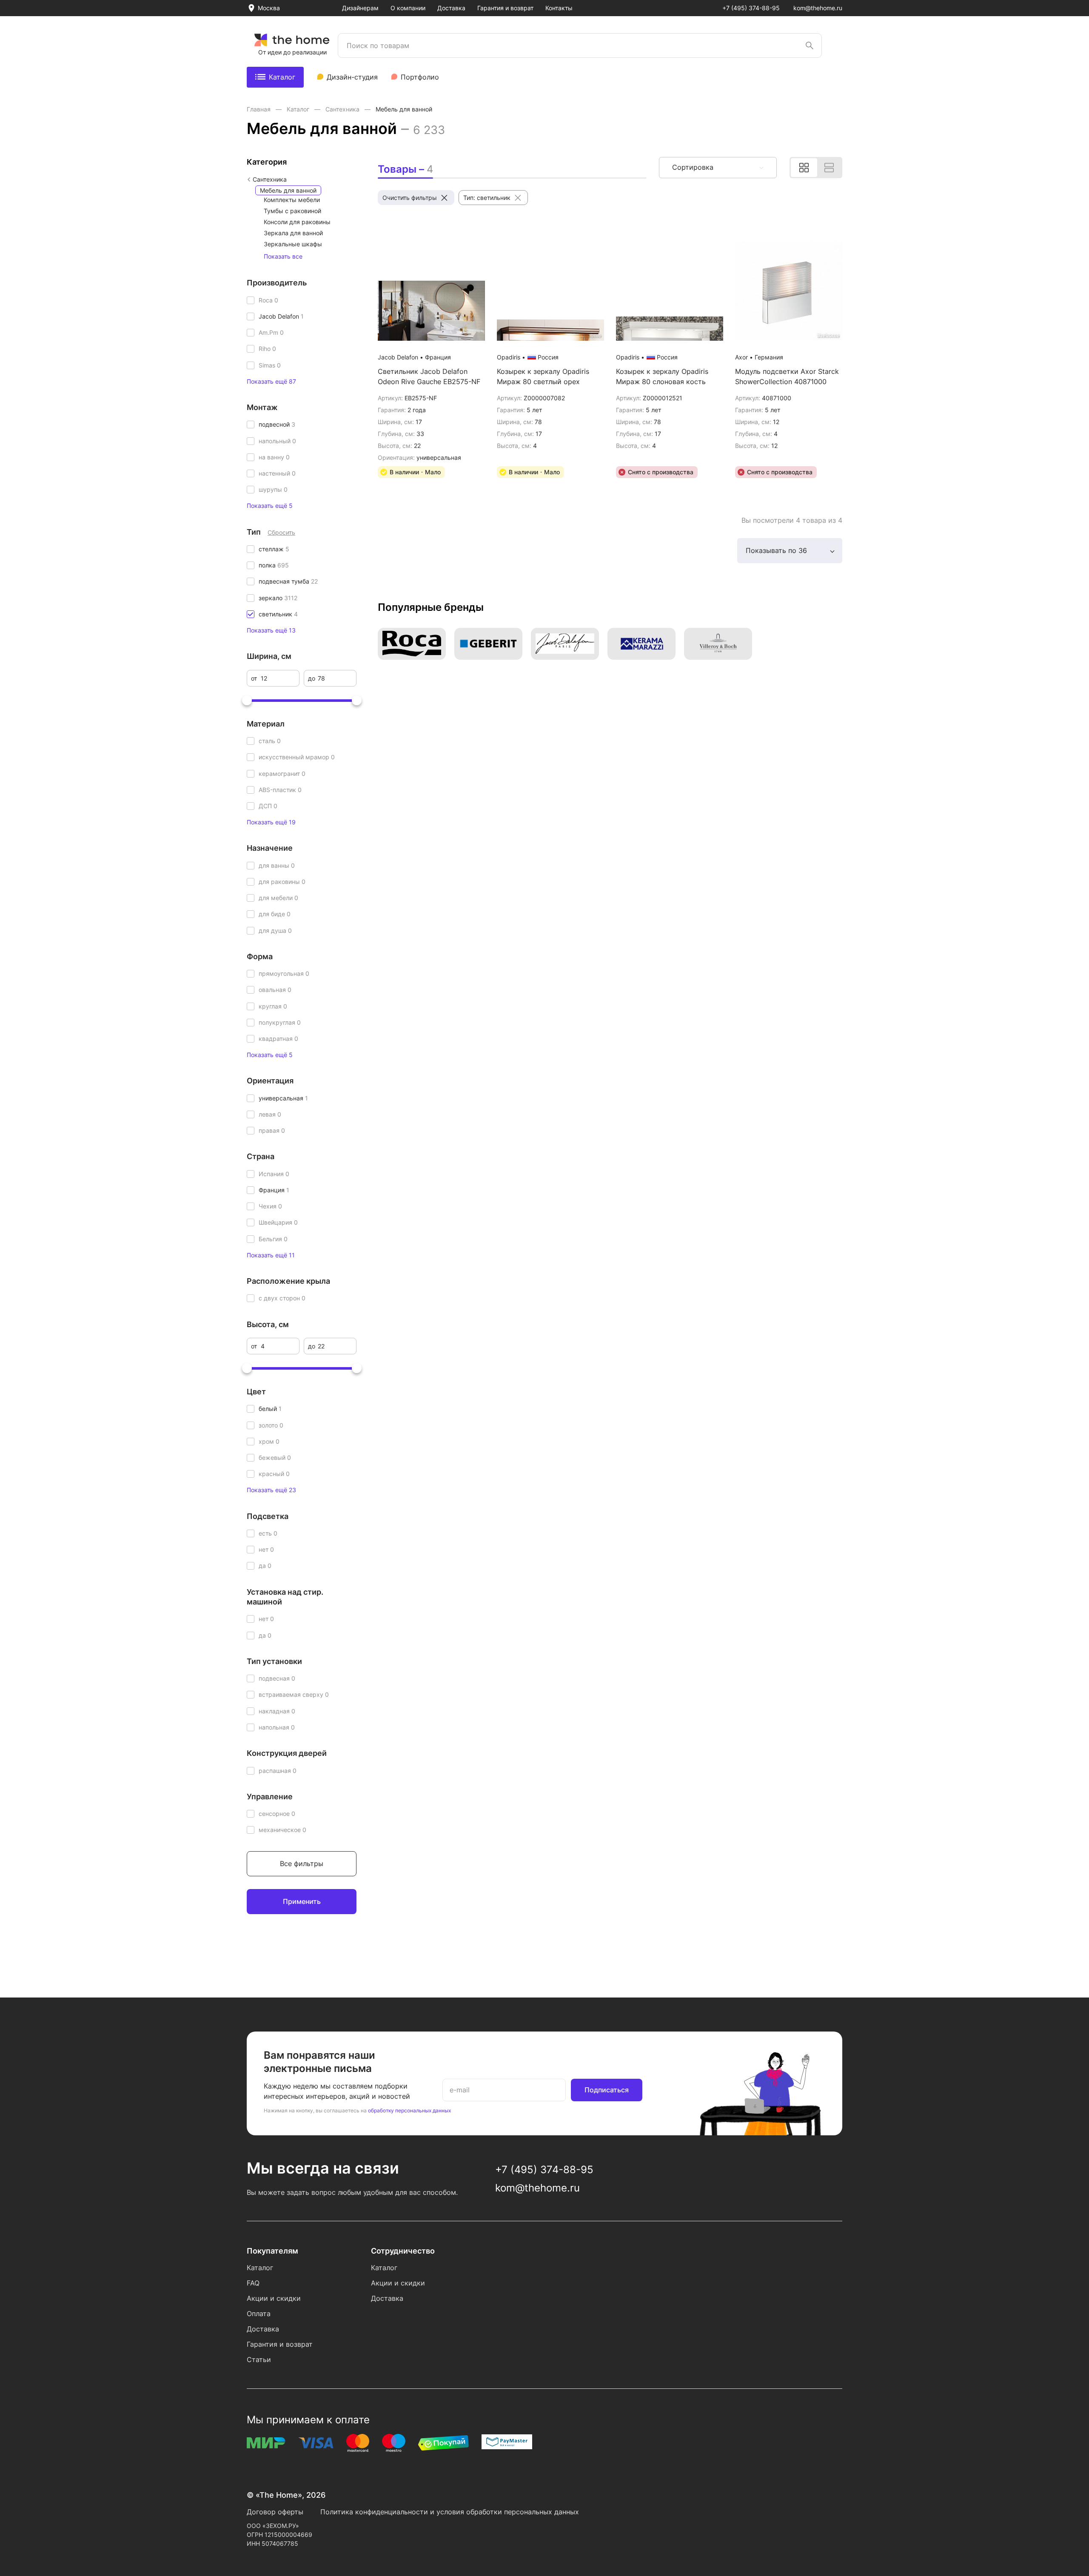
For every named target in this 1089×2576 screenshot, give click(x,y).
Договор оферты (275, 2512)
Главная (259, 109)
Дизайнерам (360, 8)
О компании (408, 8)
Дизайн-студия (352, 77)
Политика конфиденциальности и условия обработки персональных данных (450, 2512)
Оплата (259, 2314)
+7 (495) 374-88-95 (751, 8)
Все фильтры (302, 1864)
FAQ (253, 2283)
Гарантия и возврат (505, 8)
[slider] (247, 700)
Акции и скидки (274, 2298)
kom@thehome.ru (818, 8)
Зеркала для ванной (293, 233)
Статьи (259, 2359)
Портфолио (420, 77)
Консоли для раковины (297, 222)
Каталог (282, 77)
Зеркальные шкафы (293, 244)
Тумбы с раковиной (292, 211)
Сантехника (343, 109)
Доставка (451, 8)
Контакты (559, 8)
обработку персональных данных (409, 2110)
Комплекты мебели (292, 200)
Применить (302, 1901)
